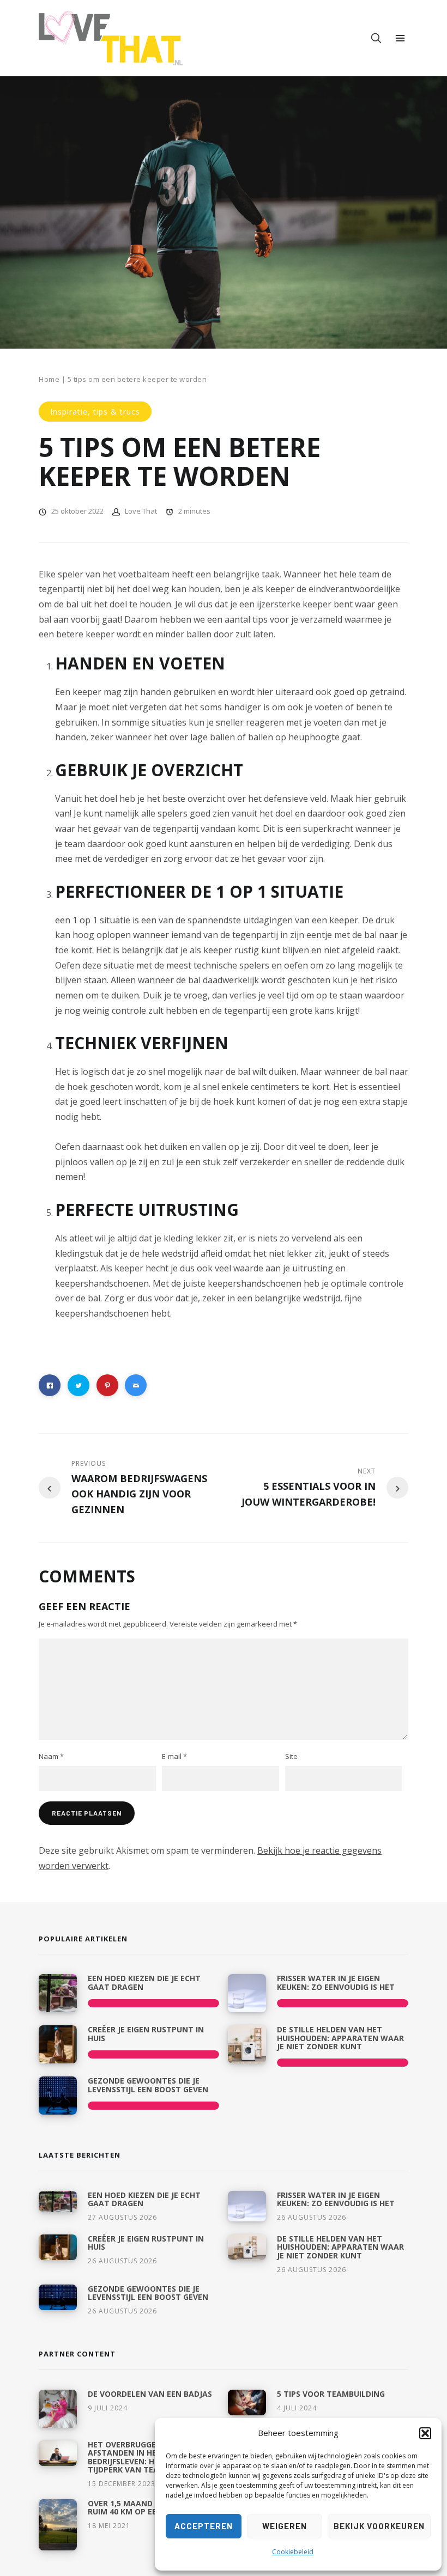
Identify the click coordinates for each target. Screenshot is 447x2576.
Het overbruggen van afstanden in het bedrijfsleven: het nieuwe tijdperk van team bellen (142, 2457)
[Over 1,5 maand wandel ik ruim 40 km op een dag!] (58, 2525)
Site (291, 1756)
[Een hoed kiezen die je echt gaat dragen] (58, 1993)
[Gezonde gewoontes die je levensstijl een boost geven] (58, 2096)
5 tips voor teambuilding (331, 2394)
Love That (141, 511)
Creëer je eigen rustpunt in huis (146, 2033)
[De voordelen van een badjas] (58, 2409)
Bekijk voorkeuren (379, 2526)
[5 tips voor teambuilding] (247, 2403)
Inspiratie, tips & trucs (95, 412)
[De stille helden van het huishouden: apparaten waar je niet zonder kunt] (247, 2044)
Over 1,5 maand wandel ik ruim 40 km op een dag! (143, 2507)
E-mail (174, 1756)
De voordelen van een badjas (150, 2394)
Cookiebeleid (293, 2552)
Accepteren (204, 2526)
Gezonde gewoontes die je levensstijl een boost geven (148, 2085)
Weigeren (285, 2526)
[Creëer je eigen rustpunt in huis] (58, 2044)
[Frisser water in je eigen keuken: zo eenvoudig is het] (247, 1993)
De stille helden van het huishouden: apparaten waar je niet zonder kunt (340, 2038)
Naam (51, 1756)
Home (49, 379)
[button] (425, 2433)
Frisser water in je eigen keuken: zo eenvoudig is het (336, 1982)
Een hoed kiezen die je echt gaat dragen (144, 1982)
